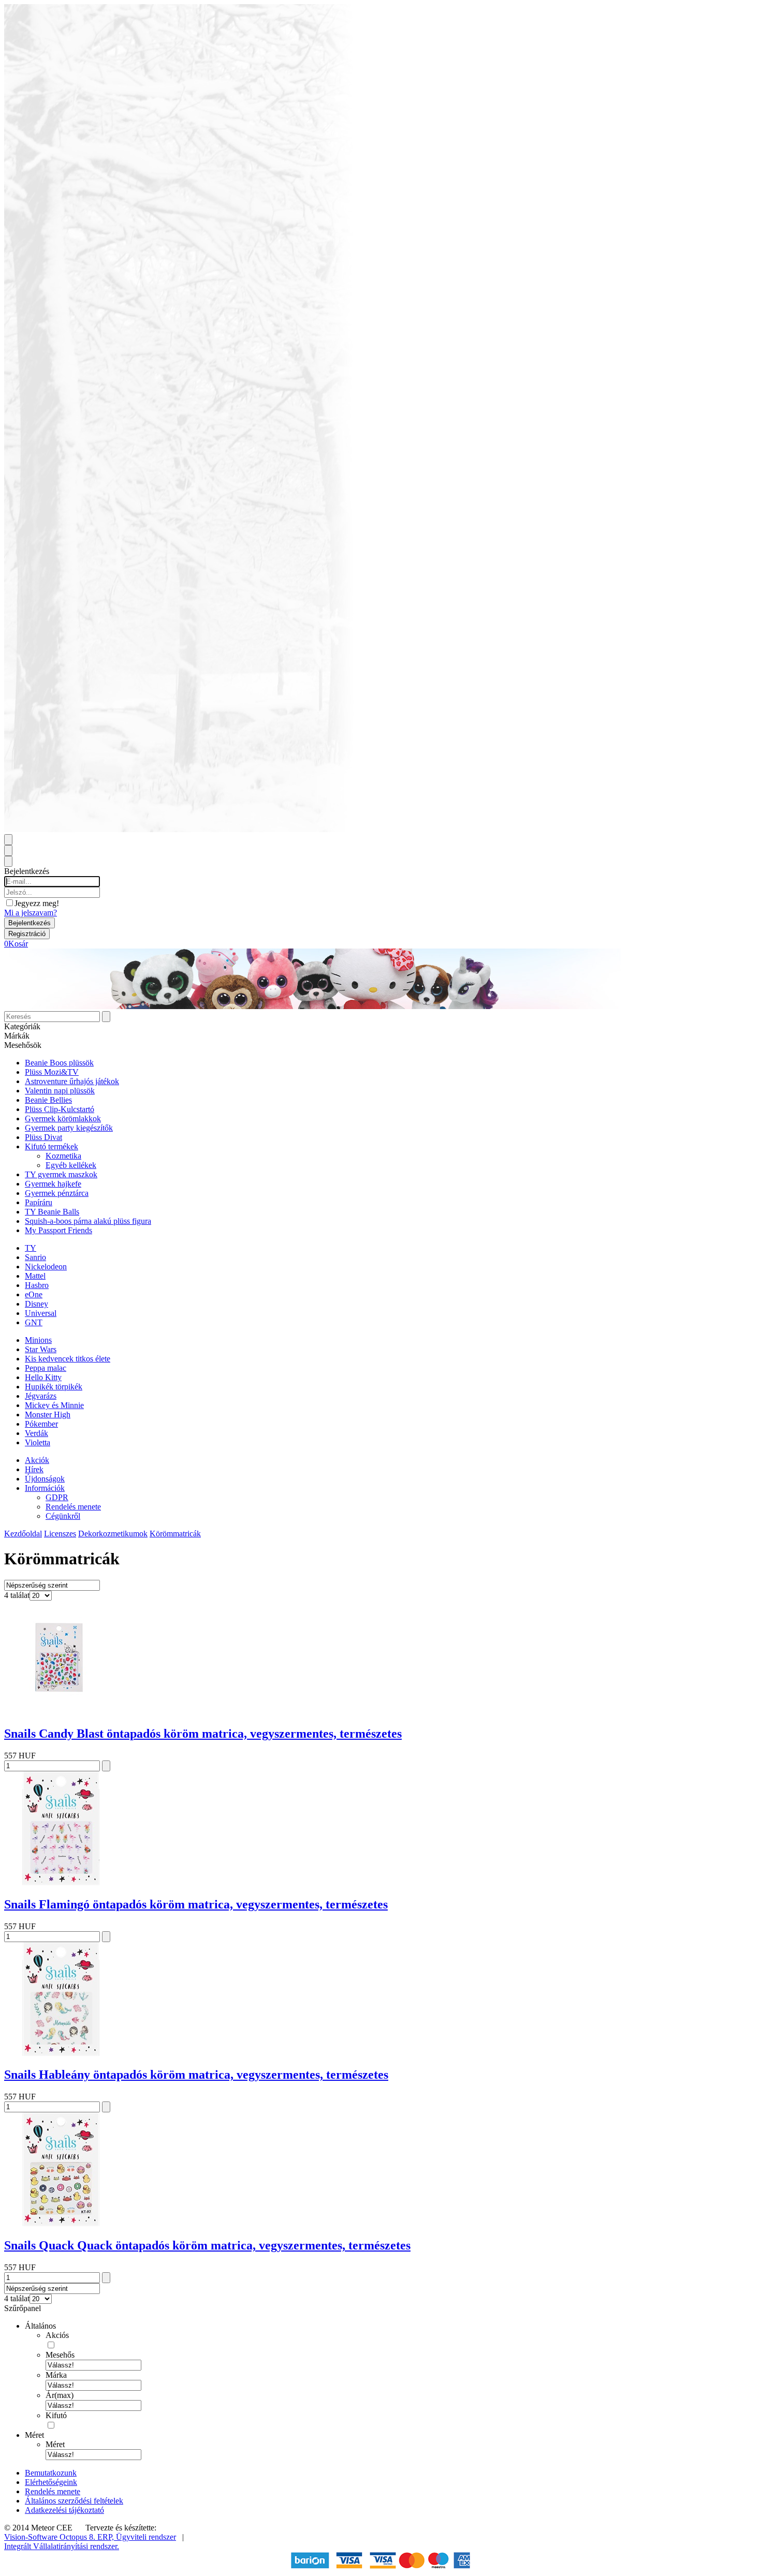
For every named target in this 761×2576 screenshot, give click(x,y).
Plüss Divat (43, 1137)
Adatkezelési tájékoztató (64, 2510)
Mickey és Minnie (54, 1405)
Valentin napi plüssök (60, 1091)
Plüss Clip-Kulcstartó (60, 1109)
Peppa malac (46, 1368)
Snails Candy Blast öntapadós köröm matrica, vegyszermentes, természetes (203, 1734)
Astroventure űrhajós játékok (72, 1081)
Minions (38, 1340)
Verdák (36, 1433)
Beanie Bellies (48, 1100)
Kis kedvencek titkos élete (68, 1359)
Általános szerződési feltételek (74, 2501)
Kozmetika (63, 1156)
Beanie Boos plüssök (59, 1063)
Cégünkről (63, 1516)
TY (31, 1248)
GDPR (57, 1497)
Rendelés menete (73, 1507)
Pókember (41, 1424)
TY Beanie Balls (52, 1212)
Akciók (37, 1460)
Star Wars (41, 1349)
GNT (34, 1322)
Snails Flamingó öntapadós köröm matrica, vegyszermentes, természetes (196, 1904)
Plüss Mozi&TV (52, 1072)
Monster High (48, 1415)
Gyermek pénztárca (57, 1193)
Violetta (38, 1442)
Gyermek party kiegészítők (69, 1128)
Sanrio (35, 1257)
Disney (36, 1304)
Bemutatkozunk (51, 2473)
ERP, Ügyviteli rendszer (137, 2537)
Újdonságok (45, 1479)
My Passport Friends (58, 1230)
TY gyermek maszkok (61, 1174)
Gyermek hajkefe (53, 1184)
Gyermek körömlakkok (63, 1119)
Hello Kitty (43, 1377)
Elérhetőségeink (51, 2482)
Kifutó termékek (52, 1146)
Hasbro (37, 1285)
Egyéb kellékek (71, 1165)
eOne (34, 1294)
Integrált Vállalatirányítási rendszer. (62, 2546)
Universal (41, 1313)
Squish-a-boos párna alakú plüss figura (88, 1221)
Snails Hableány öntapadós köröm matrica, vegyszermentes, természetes (196, 2075)
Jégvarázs (41, 1396)
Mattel (35, 1276)
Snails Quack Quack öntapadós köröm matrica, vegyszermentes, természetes (207, 2245)
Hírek (34, 1469)
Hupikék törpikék (54, 1387)
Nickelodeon (46, 1267)
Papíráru (39, 1202)
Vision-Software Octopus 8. (51, 2537)
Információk (45, 1488)
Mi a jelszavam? (31, 913)
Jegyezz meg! (37, 903)
